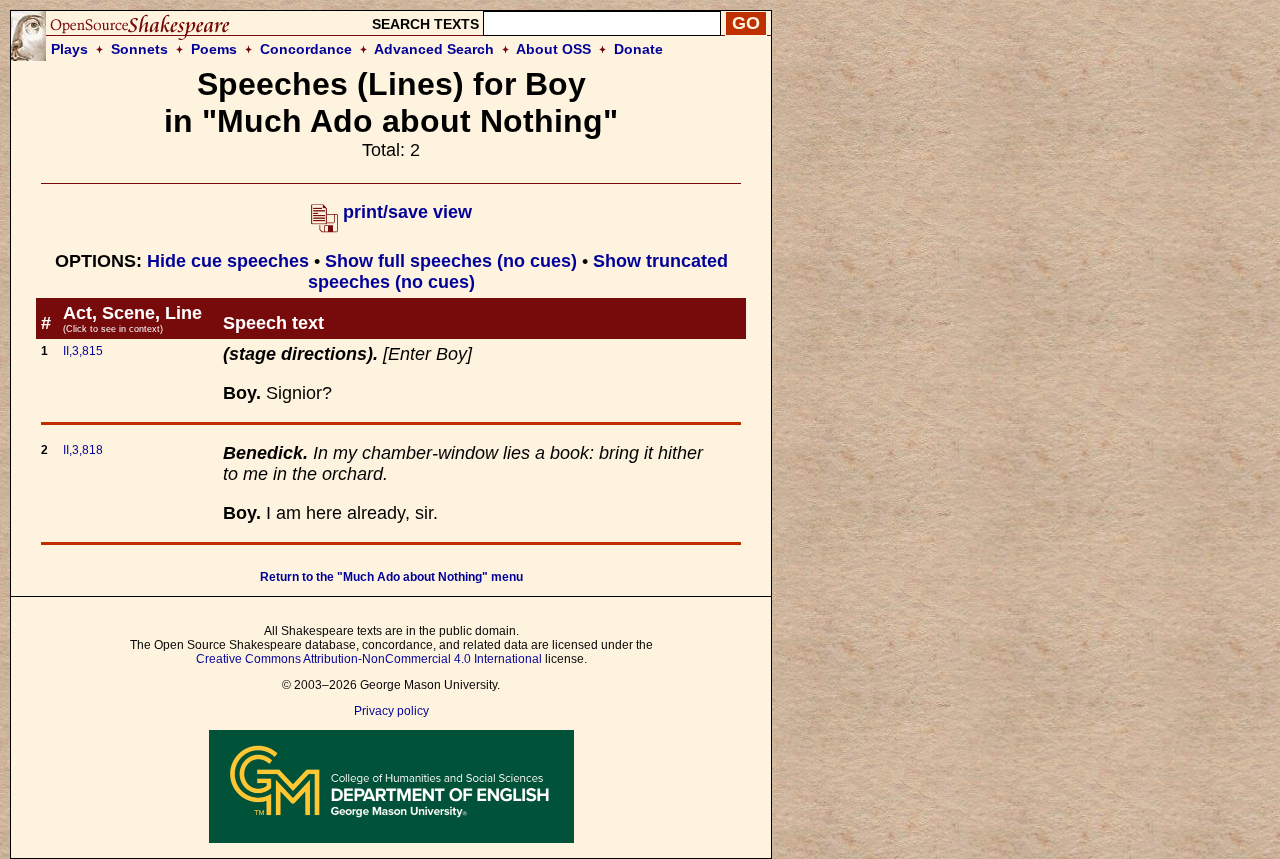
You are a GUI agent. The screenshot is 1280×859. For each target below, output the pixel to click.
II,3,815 (83, 351)
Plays (69, 49)
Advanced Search (434, 49)
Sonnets (139, 49)
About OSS (553, 49)
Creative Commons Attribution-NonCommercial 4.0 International (369, 659)
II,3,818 (83, 450)
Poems (214, 49)
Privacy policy (391, 711)
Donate (638, 49)
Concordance (306, 49)
